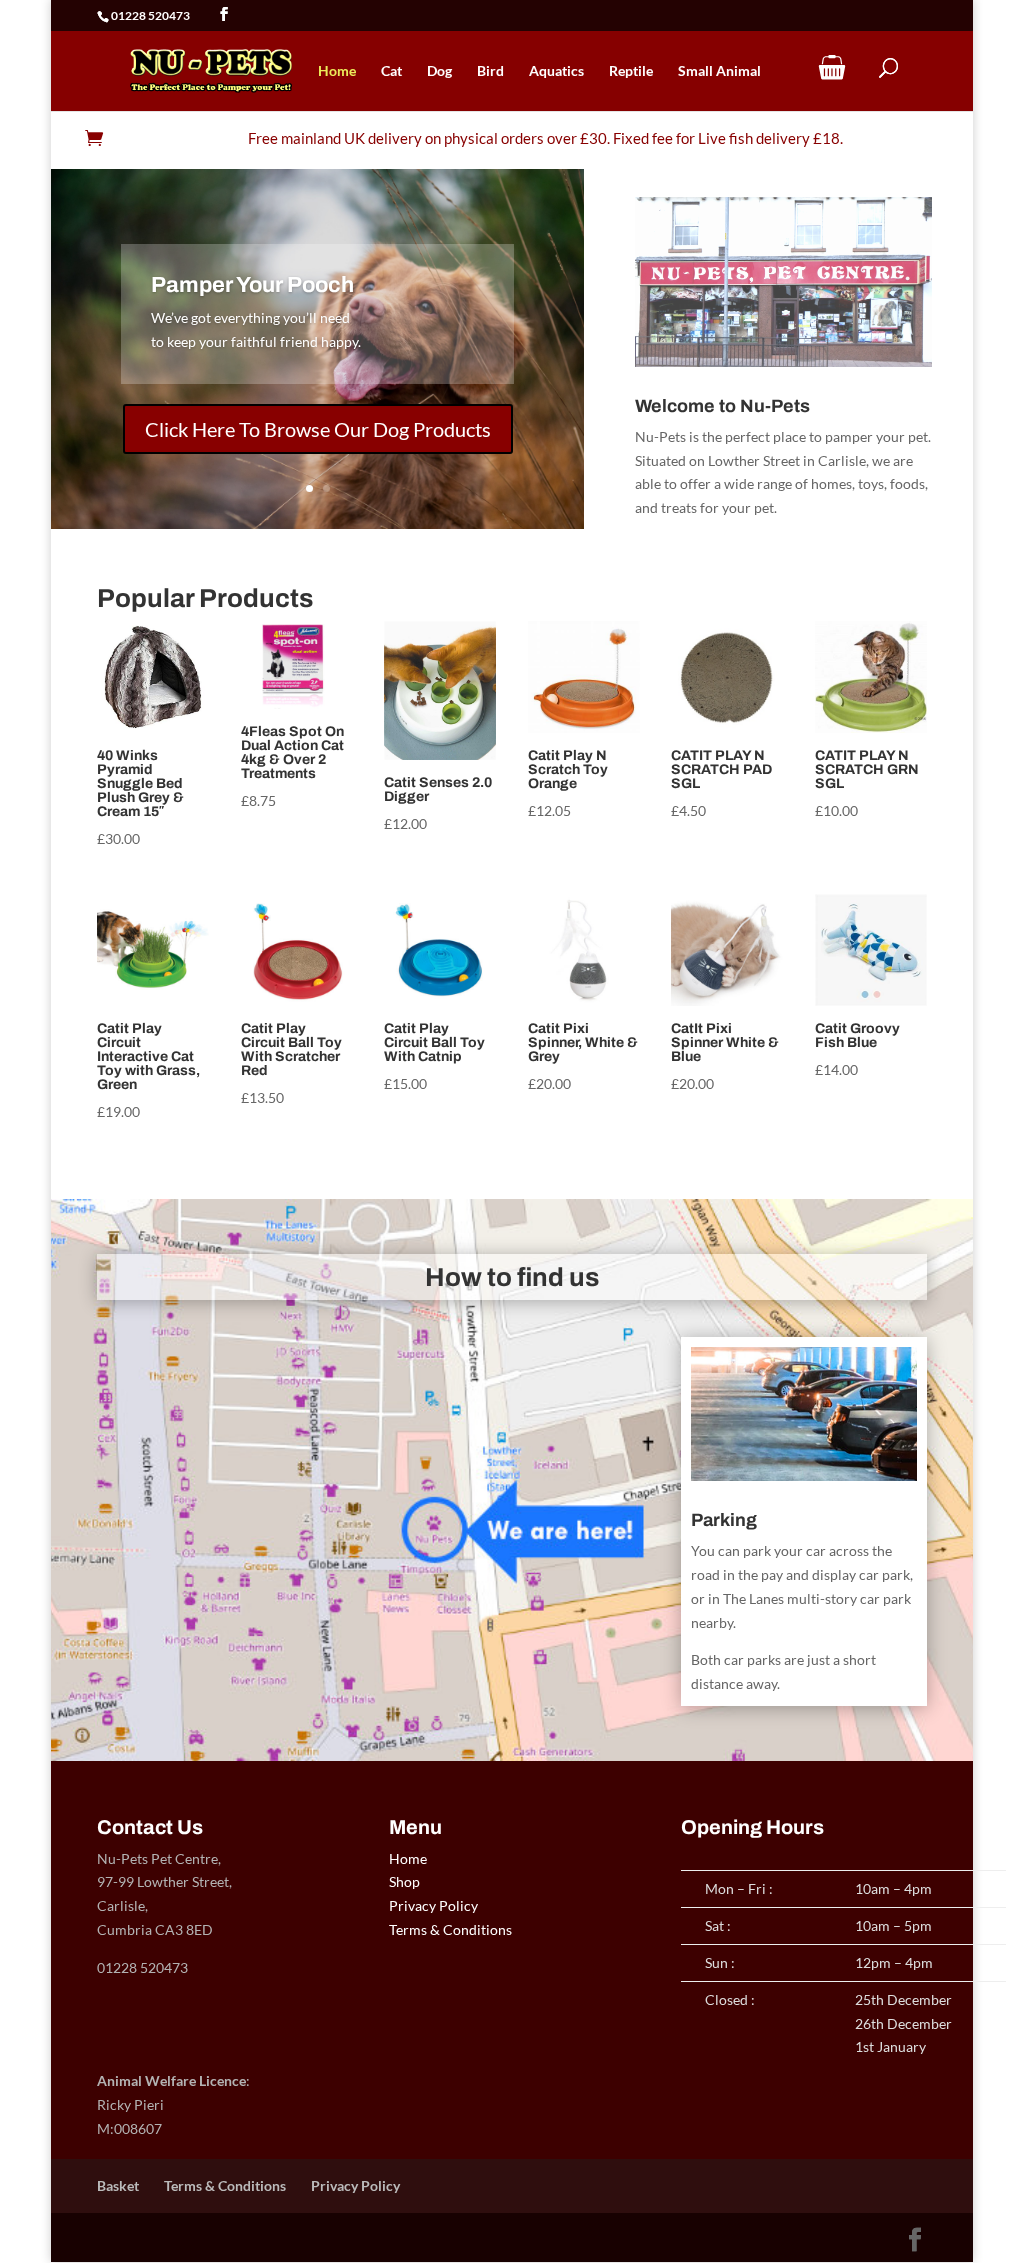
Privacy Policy (433, 1905)
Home (337, 71)
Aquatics (556, 71)
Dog (439, 71)
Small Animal (719, 71)
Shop (404, 1881)
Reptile (631, 71)
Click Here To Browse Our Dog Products (318, 429)
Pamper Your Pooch (252, 285)
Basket (118, 2185)
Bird (490, 71)
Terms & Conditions (450, 1929)
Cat (391, 71)
